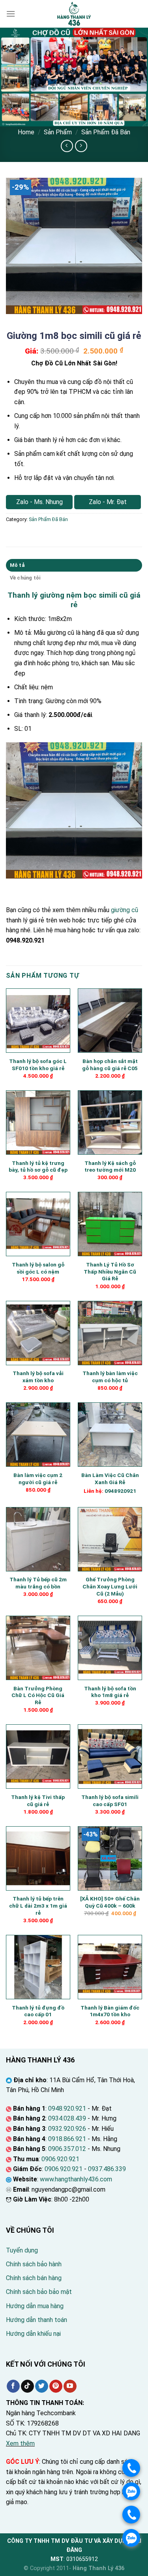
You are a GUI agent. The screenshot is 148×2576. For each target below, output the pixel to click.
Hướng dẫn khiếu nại (33, 2334)
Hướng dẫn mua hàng (35, 2306)
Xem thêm (20, 2443)
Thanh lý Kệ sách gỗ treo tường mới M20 (110, 1167)
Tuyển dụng (22, 2250)
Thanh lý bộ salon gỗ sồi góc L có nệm (38, 1268)
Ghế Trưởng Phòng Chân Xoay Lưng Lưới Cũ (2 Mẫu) (110, 1586)
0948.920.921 (67, 2108)
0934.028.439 (67, 2118)
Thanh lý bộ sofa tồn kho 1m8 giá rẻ (110, 1692)
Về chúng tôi (25, 578)
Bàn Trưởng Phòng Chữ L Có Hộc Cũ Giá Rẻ (38, 1695)
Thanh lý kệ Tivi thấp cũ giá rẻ (38, 1801)
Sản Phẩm (58, 132)
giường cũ (125, 910)
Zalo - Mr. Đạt (108, 502)
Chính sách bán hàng (34, 2278)
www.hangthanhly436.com (76, 2179)
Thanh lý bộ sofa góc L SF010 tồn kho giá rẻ (38, 1065)
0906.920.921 (60, 2159)
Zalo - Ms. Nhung (39, 502)
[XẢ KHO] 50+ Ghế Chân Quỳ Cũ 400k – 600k (110, 1902)
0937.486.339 (107, 2169)
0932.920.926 (67, 2129)
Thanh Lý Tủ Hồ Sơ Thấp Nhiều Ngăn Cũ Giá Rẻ (110, 1271)
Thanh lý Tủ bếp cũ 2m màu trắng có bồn (38, 1583)
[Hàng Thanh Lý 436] (74, 14)
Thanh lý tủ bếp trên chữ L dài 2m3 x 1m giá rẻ (38, 1905)
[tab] (74, 565)
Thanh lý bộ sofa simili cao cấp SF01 (110, 1801)
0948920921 (120, 1491)
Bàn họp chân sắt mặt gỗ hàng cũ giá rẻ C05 (110, 1065)
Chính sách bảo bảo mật (39, 2292)
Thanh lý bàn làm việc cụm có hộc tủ (110, 1377)
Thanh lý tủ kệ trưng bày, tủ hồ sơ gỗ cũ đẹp (38, 1167)
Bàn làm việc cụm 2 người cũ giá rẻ (38, 1479)
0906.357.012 (67, 2149)
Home (26, 132)
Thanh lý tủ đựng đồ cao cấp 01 (38, 2011)
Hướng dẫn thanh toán (37, 2320)
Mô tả (17, 565)
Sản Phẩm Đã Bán (106, 132)
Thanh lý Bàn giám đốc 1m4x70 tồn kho (110, 2011)
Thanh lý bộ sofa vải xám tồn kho (38, 1377)
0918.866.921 (67, 2139)
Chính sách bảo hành (34, 2264)
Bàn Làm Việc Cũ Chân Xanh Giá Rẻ (110, 1479)
